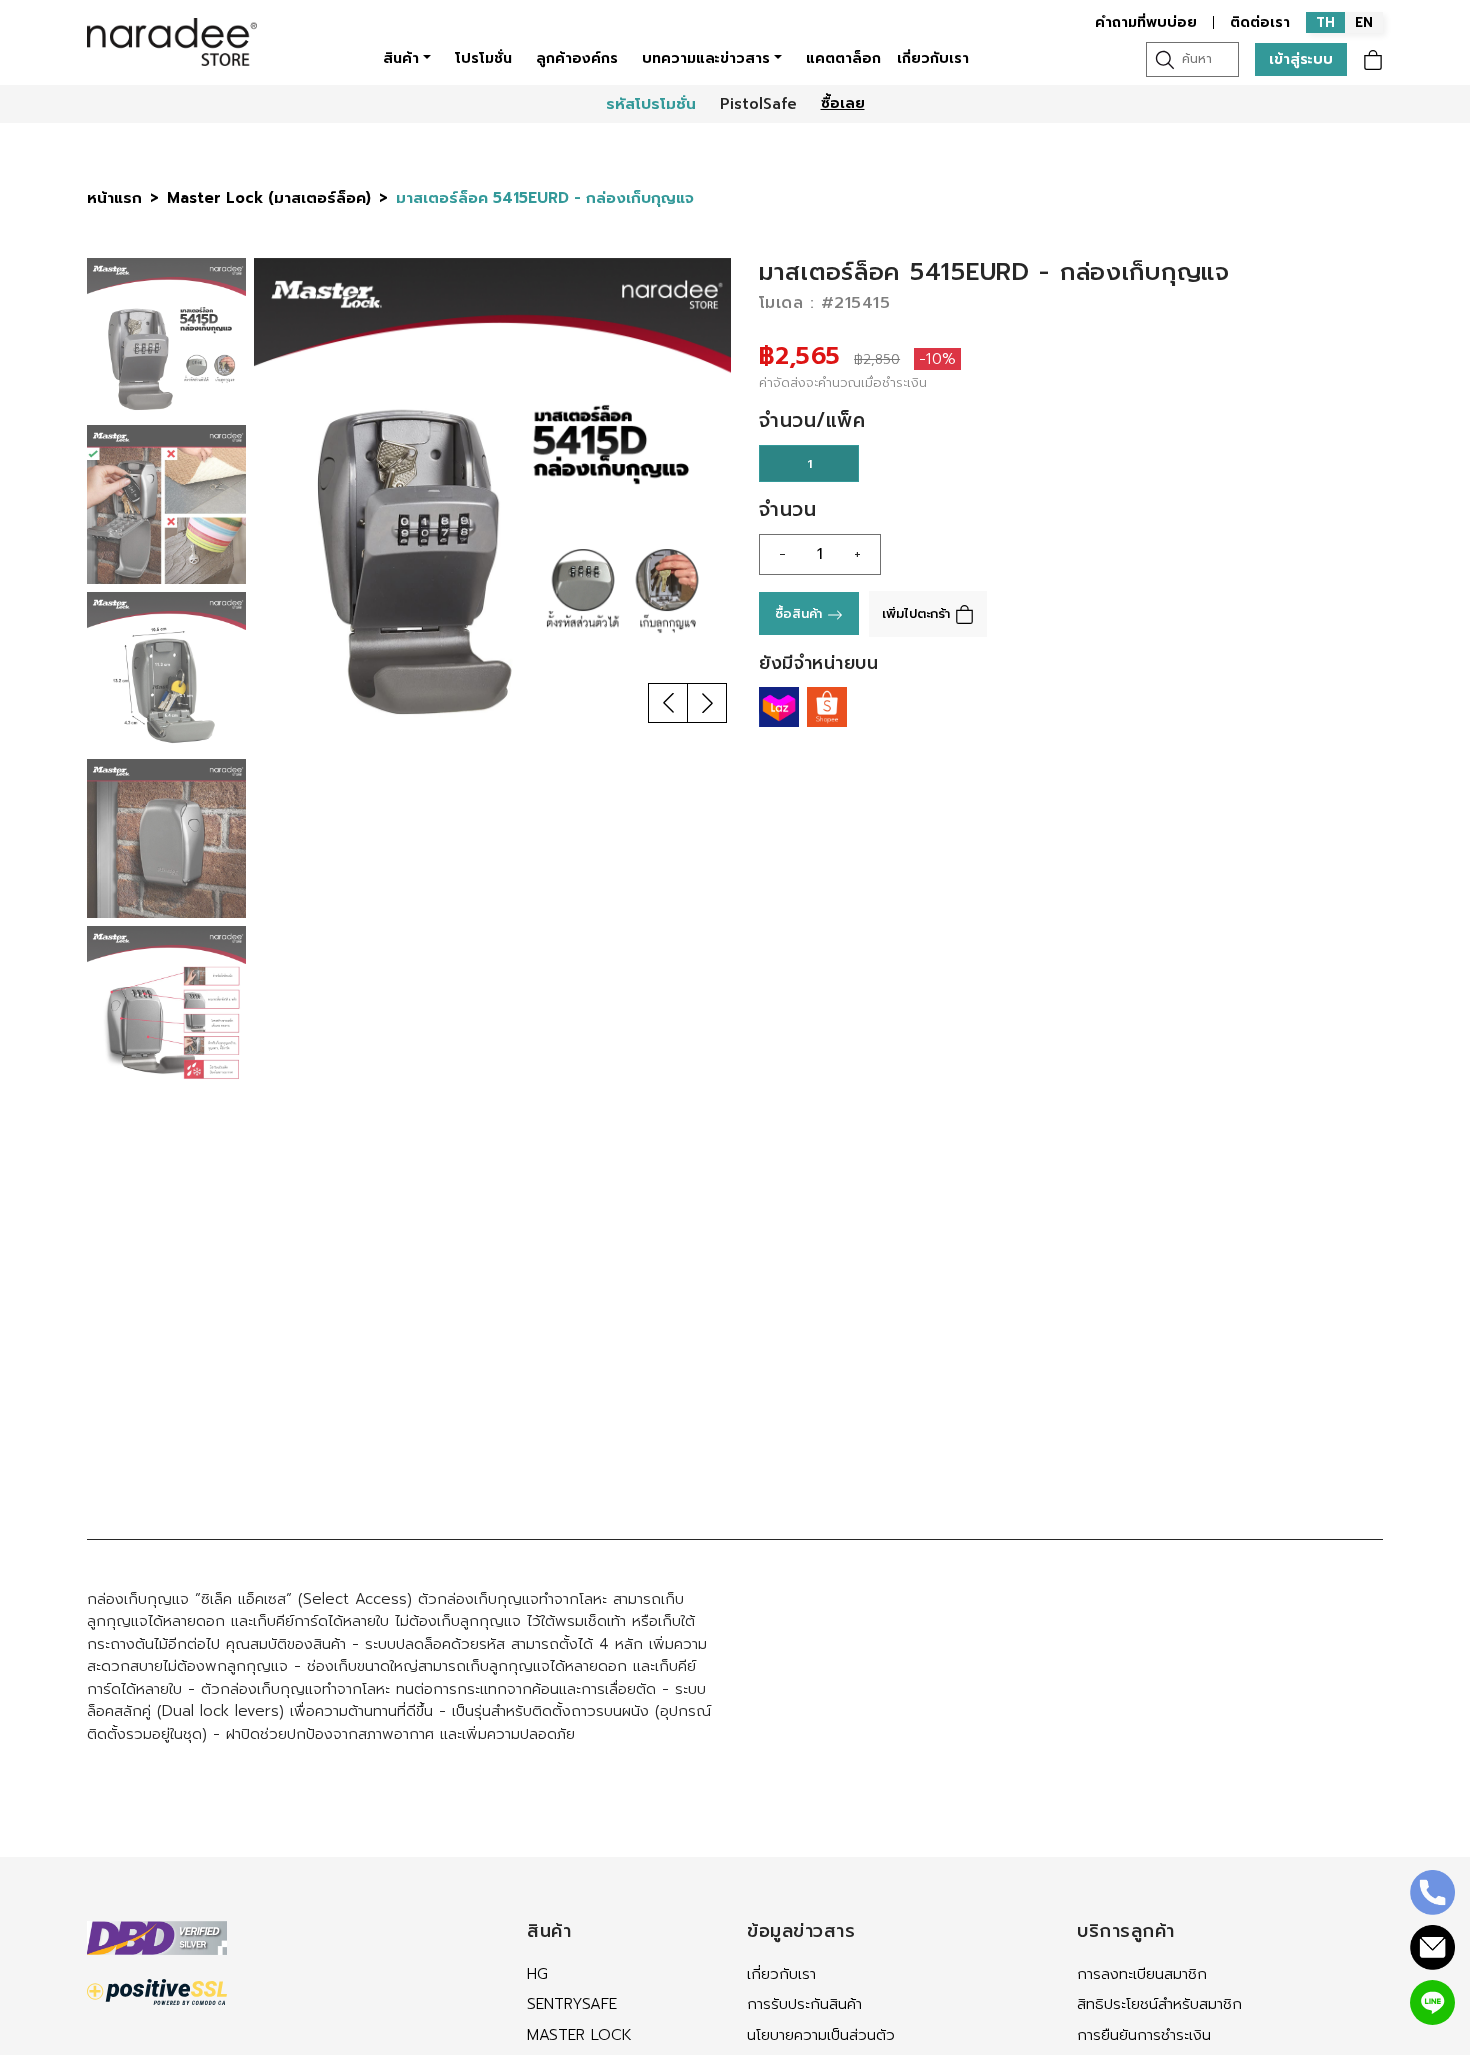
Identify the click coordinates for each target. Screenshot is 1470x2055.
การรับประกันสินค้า (804, 2004)
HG (537, 1974)
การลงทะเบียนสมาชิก (1142, 1974)
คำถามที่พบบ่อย (1146, 22)
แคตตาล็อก (843, 58)
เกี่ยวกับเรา (933, 58)
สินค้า (401, 58)
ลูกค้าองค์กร (577, 58)
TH (1325, 22)
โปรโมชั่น (483, 58)
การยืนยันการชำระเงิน (1144, 2035)
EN (1364, 22)
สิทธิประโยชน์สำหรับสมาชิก (1159, 2004)
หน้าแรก (114, 198)
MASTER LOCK (579, 2035)
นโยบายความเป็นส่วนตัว (821, 2035)
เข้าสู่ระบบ (1301, 59)
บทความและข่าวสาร (706, 58)
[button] (668, 703)
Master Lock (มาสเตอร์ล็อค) (269, 198)
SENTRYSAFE (572, 2004)
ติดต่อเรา (1260, 22)
